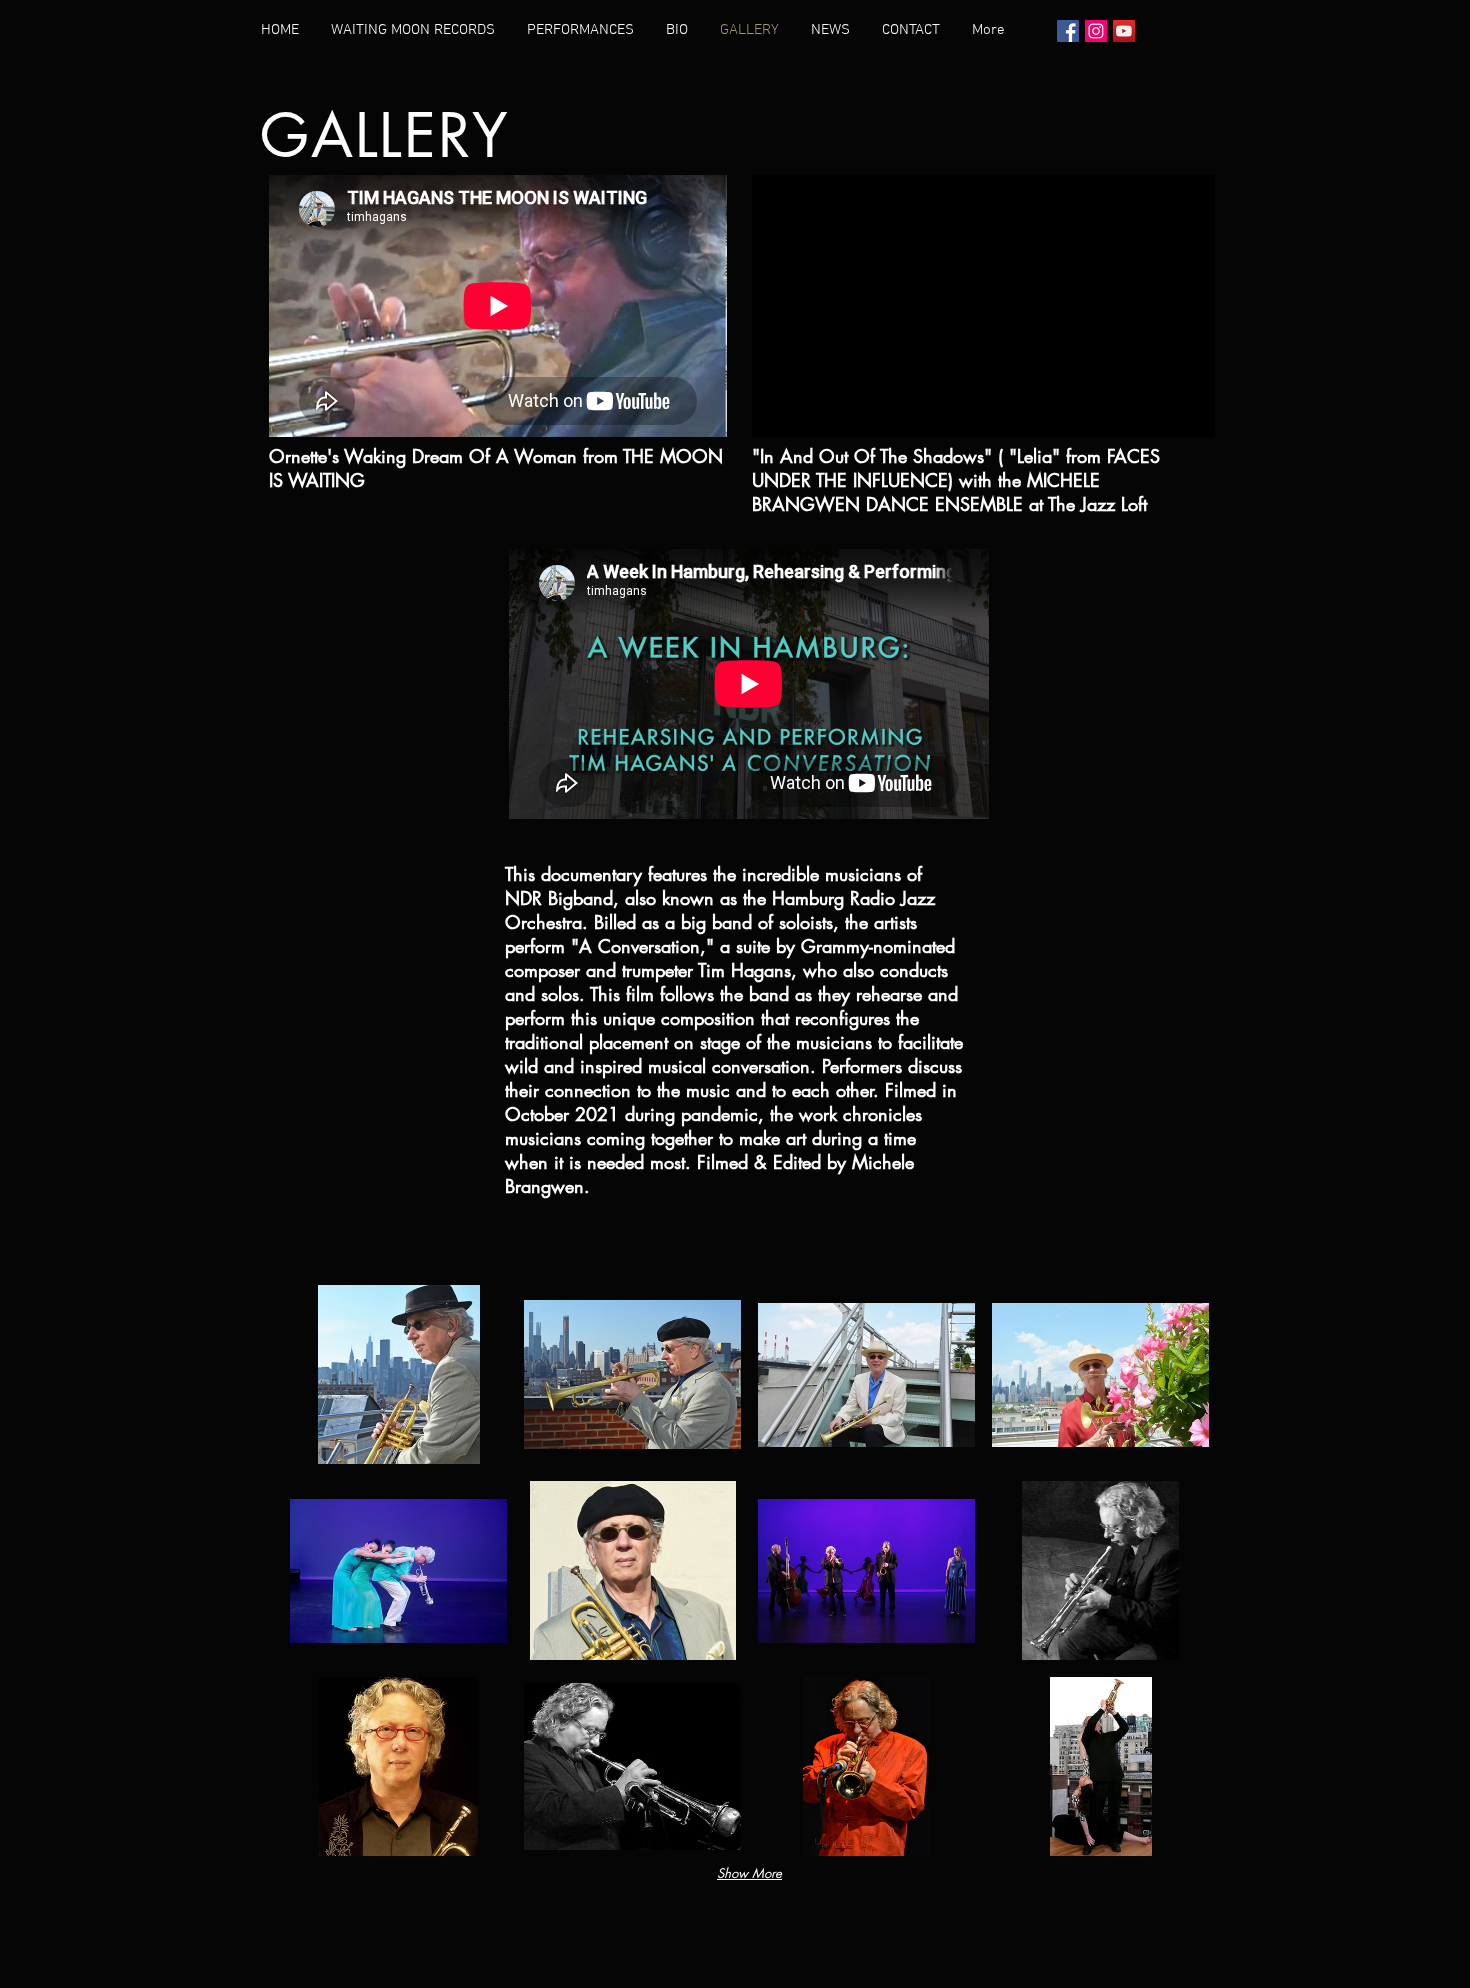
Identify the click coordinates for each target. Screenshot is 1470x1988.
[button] (398, 1374)
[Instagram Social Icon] (1096, 31)
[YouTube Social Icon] (1124, 31)
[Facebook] (1068, 31)
